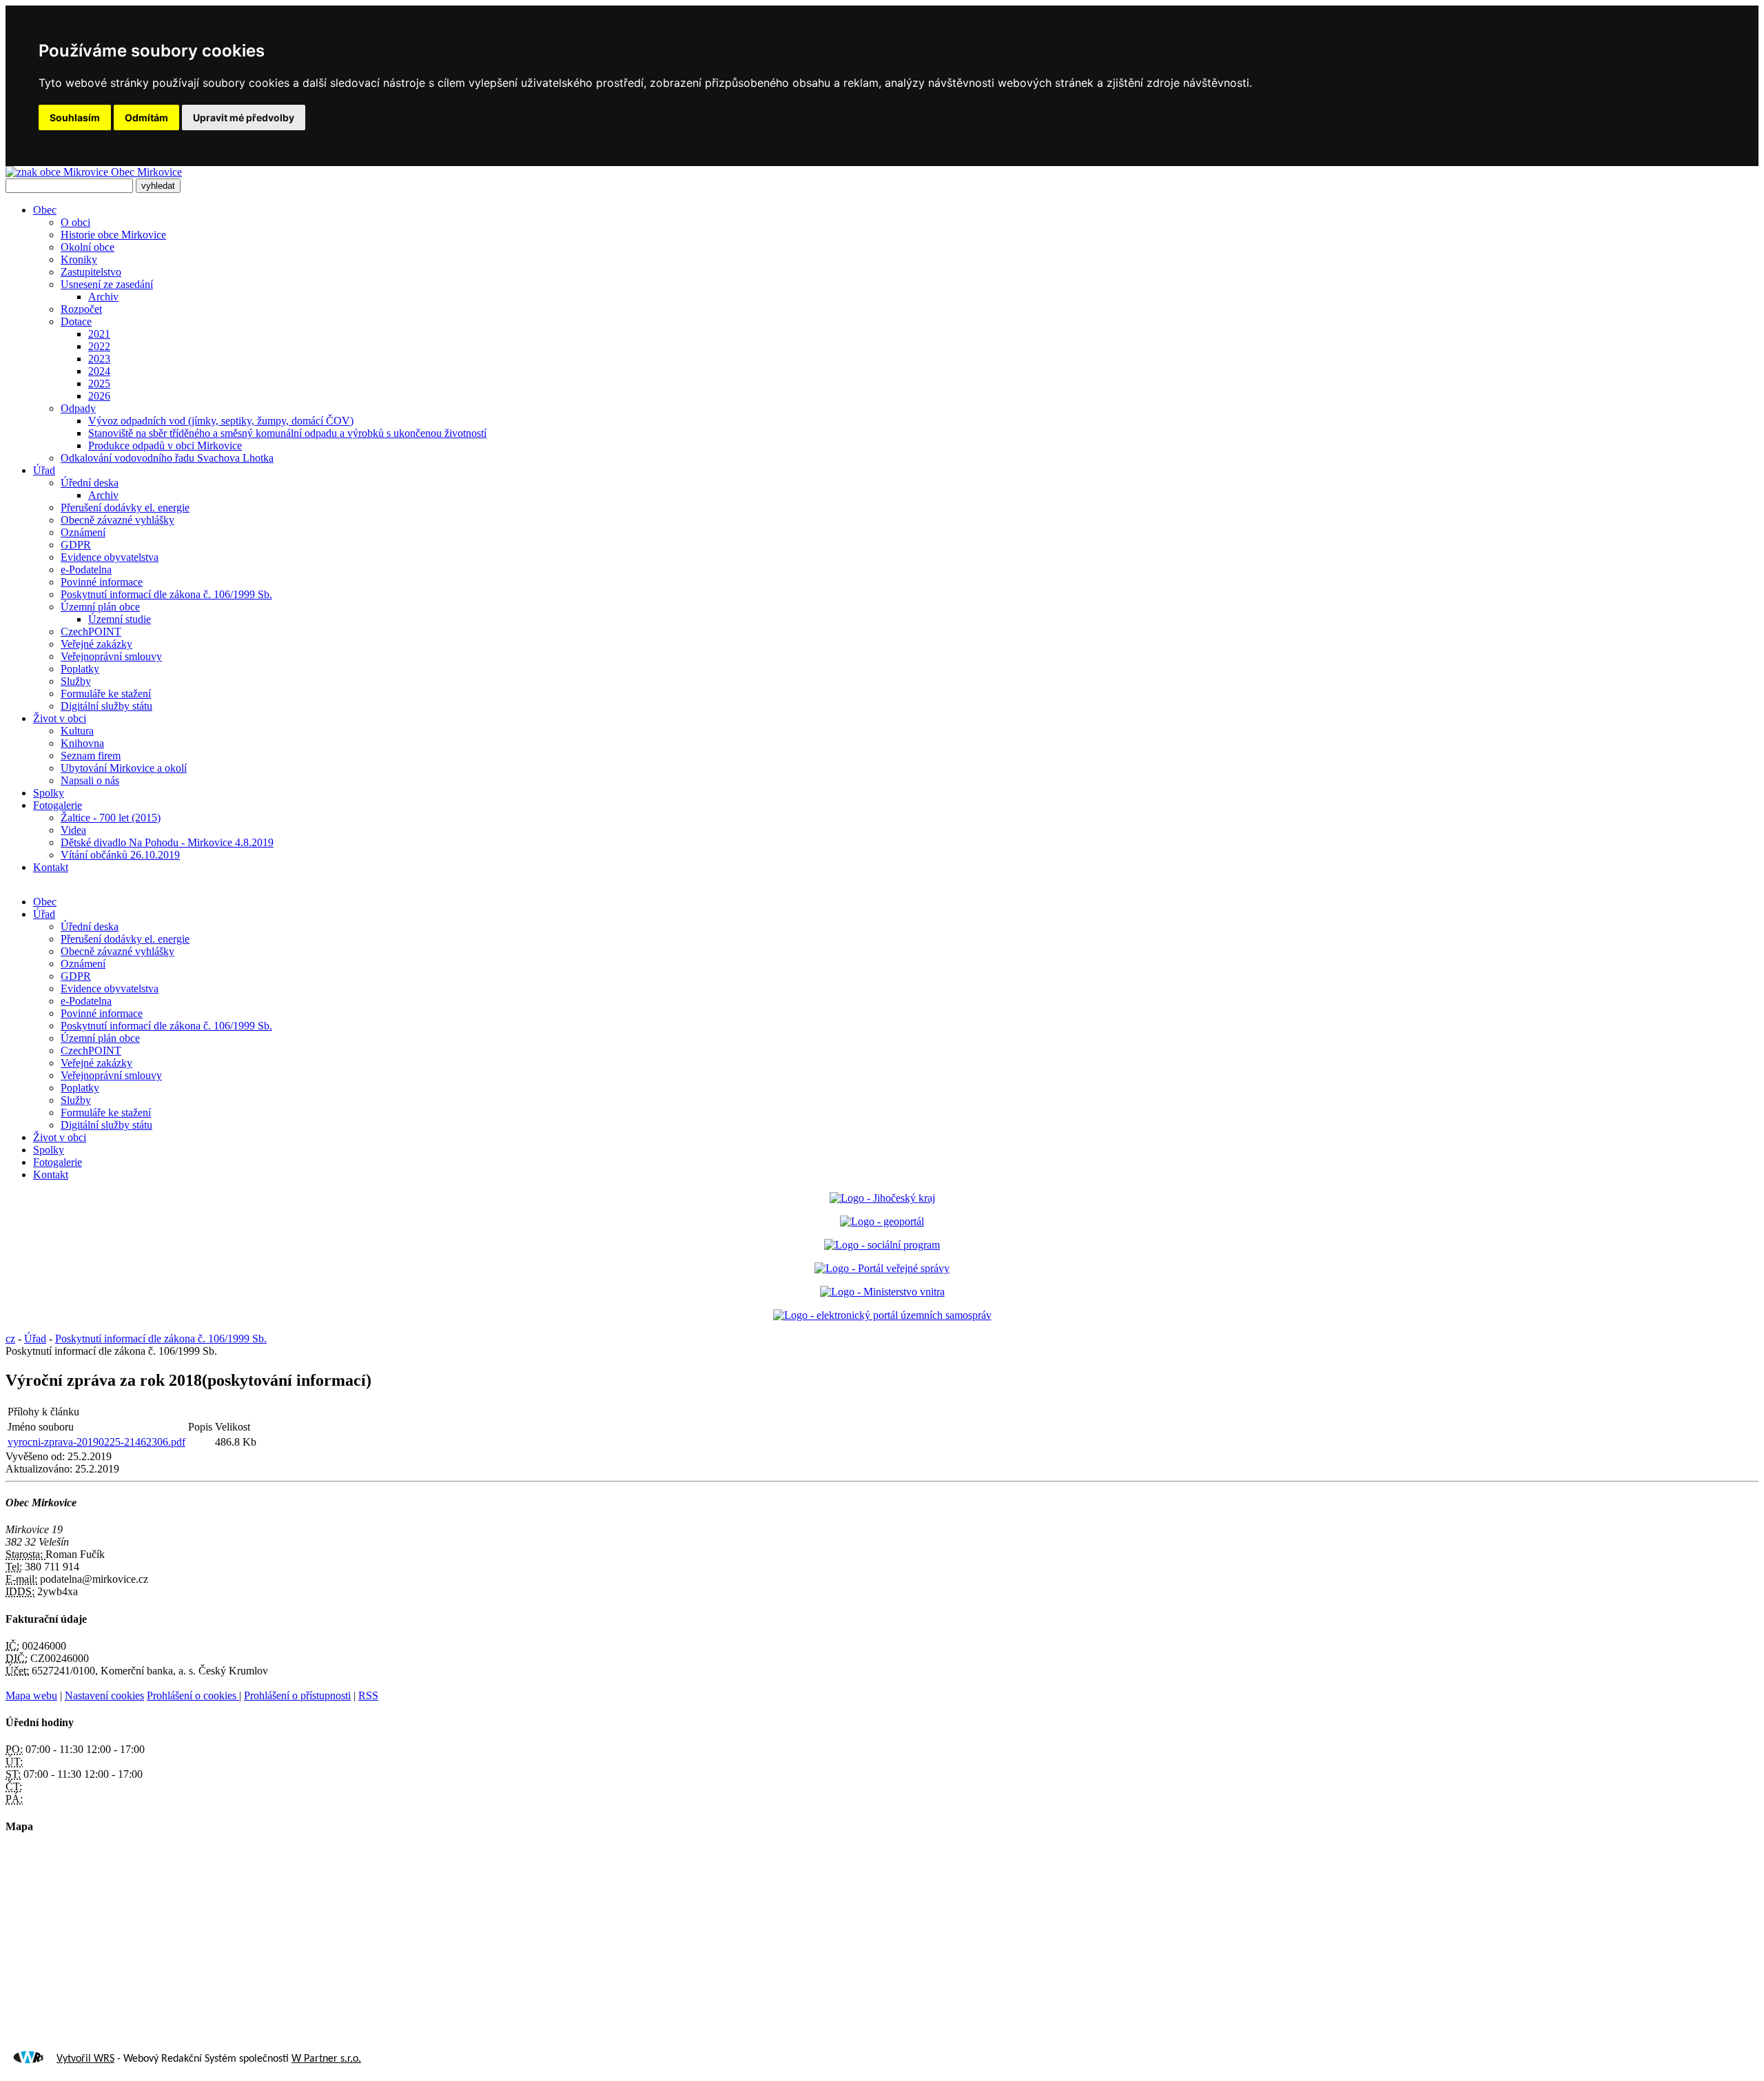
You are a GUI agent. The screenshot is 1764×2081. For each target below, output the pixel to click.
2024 (99, 371)
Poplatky (80, 669)
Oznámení (83, 532)
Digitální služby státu (106, 706)
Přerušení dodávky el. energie (125, 508)
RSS (368, 1695)
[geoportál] (882, 1221)
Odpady (78, 408)
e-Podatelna (86, 570)
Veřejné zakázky (96, 644)
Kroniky (79, 259)
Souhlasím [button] (75, 117)
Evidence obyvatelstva (110, 557)
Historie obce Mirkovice (113, 235)
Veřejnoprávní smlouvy (111, 656)
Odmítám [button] (146, 117)
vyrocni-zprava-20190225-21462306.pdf (96, 1442)
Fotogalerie (58, 805)
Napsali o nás (90, 780)
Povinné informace (102, 582)
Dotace (76, 321)
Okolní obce (88, 247)
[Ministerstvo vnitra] (882, 1292)
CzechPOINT (91, 632)
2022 (99, 346)
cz (10, 1339)
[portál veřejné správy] (882, 1268)
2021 (99, 334)
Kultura (77, 731)
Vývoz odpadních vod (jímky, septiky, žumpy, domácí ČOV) (221, 421)
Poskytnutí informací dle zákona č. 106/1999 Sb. (166, 594)
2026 (99, 396)
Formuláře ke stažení (106, 694)
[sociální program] (882, 1245)
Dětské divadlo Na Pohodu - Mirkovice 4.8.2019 (167, 842)
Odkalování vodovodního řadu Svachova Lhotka (167, 458)
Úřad (44, 470)
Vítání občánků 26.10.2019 (120, 855)
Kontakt (51, 867)
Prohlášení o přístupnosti (297, 1695)
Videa (73, 830)
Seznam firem (91, 756)
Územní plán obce (100, 607)
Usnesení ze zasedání (107, 284)
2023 (99, 359)
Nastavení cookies (104, 1695)
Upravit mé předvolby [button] (244, 117)
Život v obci (60, 718)
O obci (75, 222)
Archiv (103, 297)
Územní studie (120, 619)
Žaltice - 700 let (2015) (111, 818)
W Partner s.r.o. (326, 2059)
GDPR (76, 545)
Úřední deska (90, 483)
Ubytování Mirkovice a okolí (124, 768)
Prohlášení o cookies (193, 1695)
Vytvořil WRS (85, 2059)
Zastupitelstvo (91, 272)
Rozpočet (81, 309)
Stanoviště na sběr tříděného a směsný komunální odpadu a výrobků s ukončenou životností (287, 433)
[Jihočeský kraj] (882, 1198)
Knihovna (82, 743)
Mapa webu (31, 1695)
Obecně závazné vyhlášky (117, 520)
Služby (76, 681)
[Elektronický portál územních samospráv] (882, 1315)
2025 (99, 383)
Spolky (49, 793)
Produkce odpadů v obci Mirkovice (165, 445)
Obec (45, 210)
